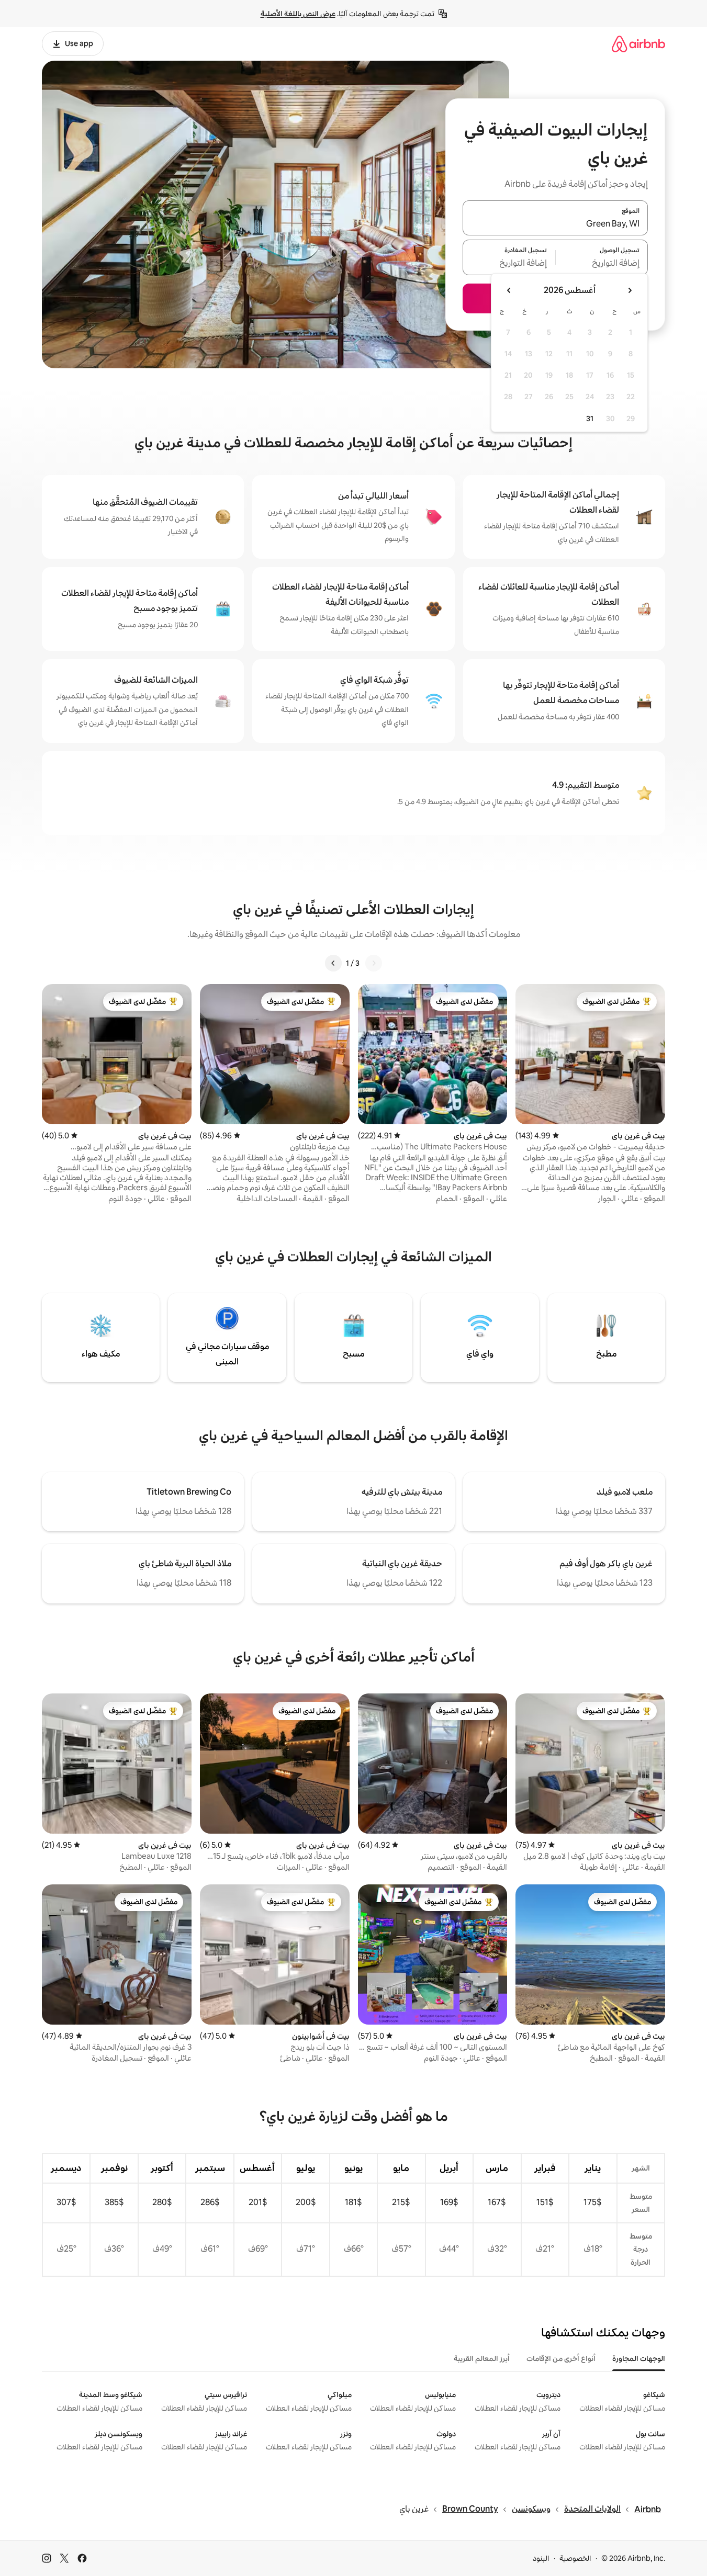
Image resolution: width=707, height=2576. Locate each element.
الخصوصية (575, 2558)
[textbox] (602, 264)
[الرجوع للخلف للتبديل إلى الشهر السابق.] (630, 290)
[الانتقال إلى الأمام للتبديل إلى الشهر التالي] (509, 290)
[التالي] (333, 963)
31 (590, 419)
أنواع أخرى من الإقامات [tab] (561, 2358)
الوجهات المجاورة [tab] (639, 2358)
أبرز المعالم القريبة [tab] (482, 2358)
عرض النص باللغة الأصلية (298, 14)
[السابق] (374, 963)
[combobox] (555, 224)
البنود (541, 2558)
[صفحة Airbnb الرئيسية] (638, 44)
